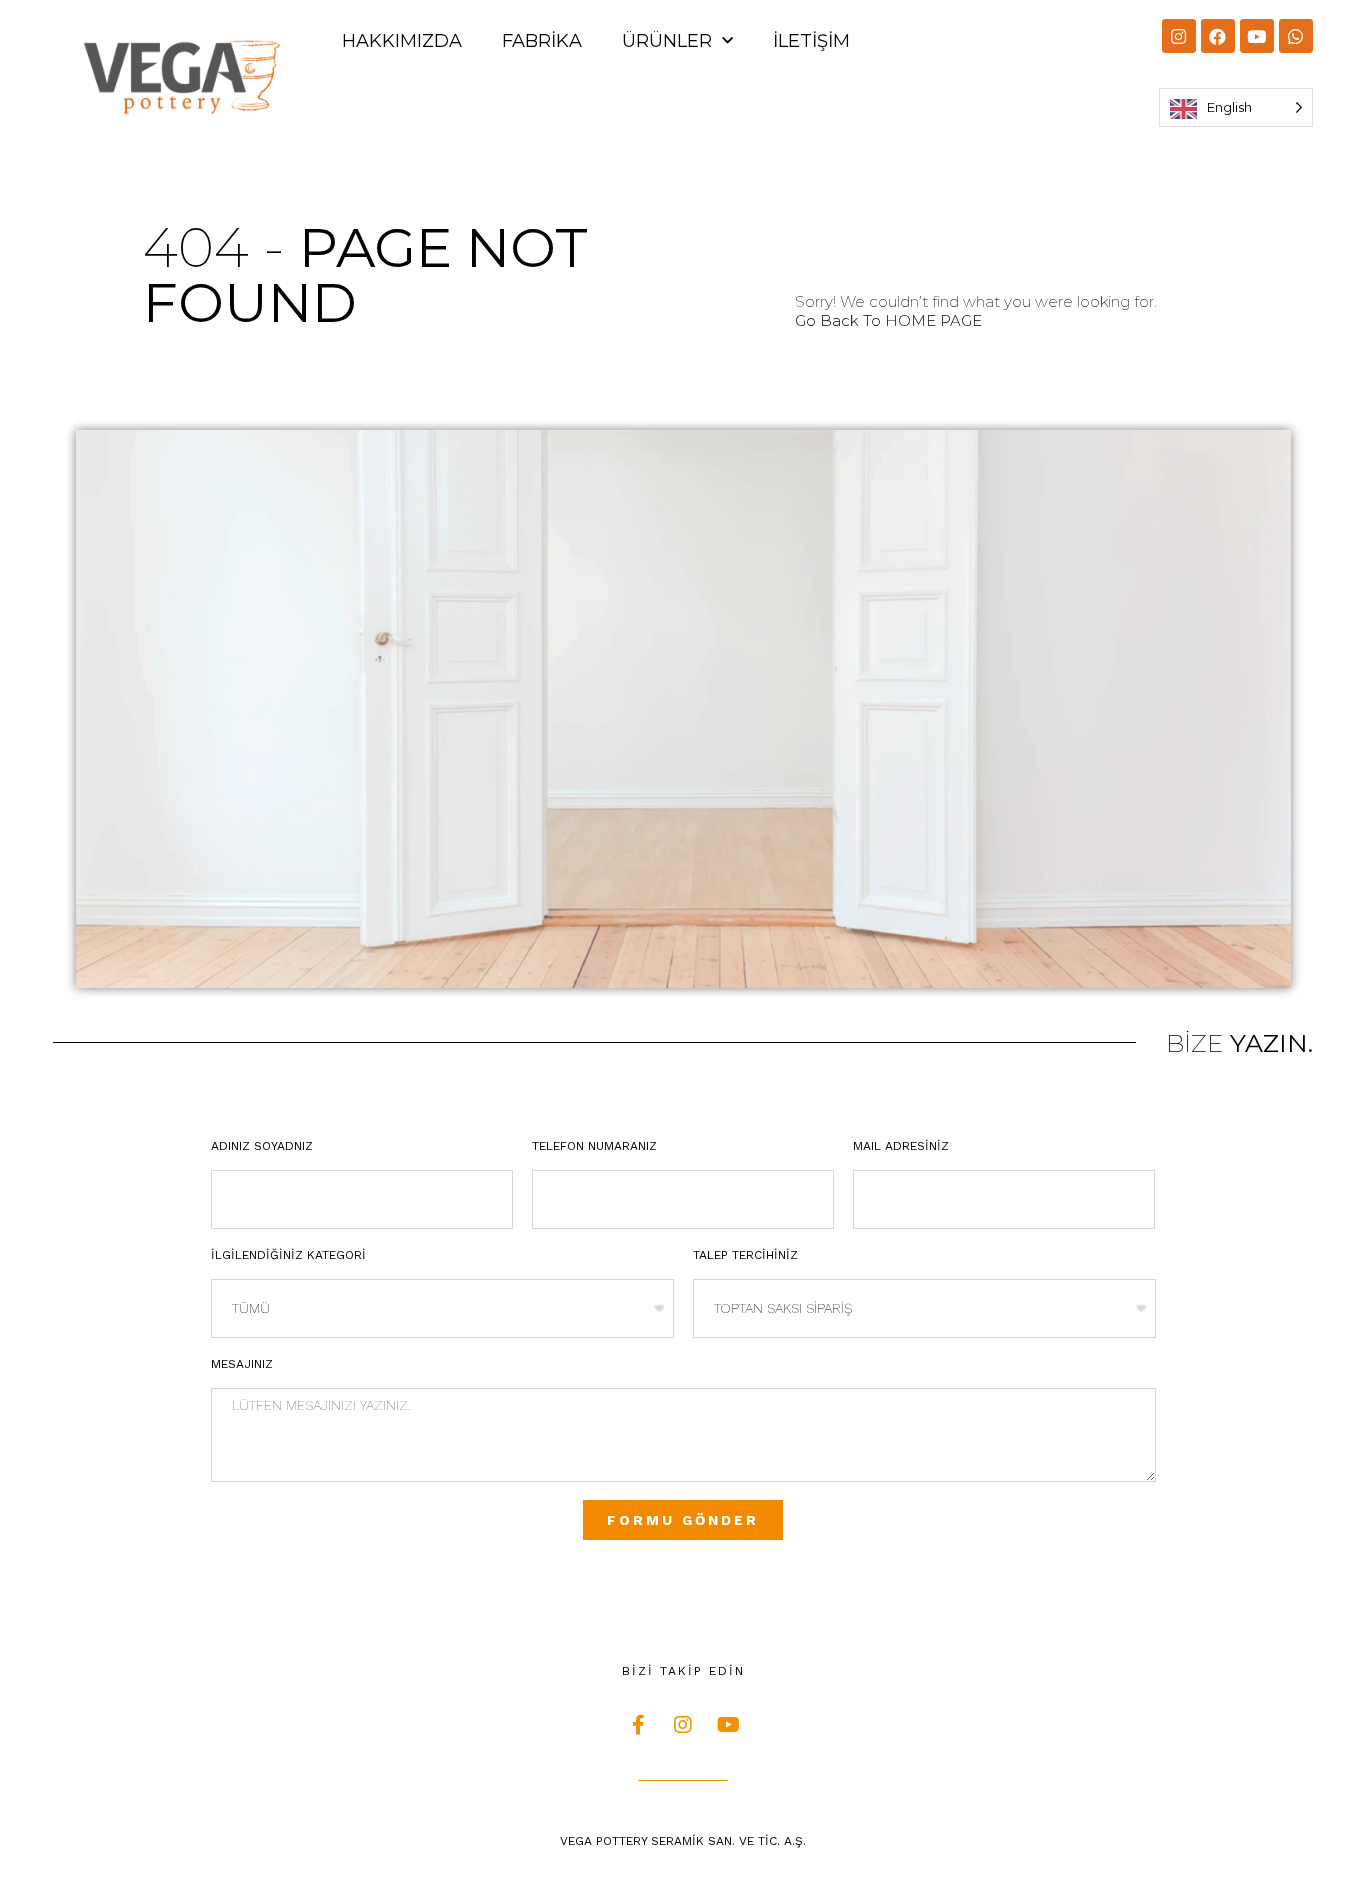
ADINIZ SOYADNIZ (262, 1146)
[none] (1236, 107)
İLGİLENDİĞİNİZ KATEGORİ (288, 1255)
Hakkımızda (402, 41)
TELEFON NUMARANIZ (594, 1146)
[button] (888, 320)
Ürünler (667, 41)
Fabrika (542, 41)
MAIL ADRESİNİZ (901, 1146)
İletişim (811, 41)
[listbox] (1236, 107)
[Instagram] (1179, 36)
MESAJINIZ (242, 1364)
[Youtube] (1257, 36)
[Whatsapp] (1296, 36)
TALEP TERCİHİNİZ (745, 1255)
